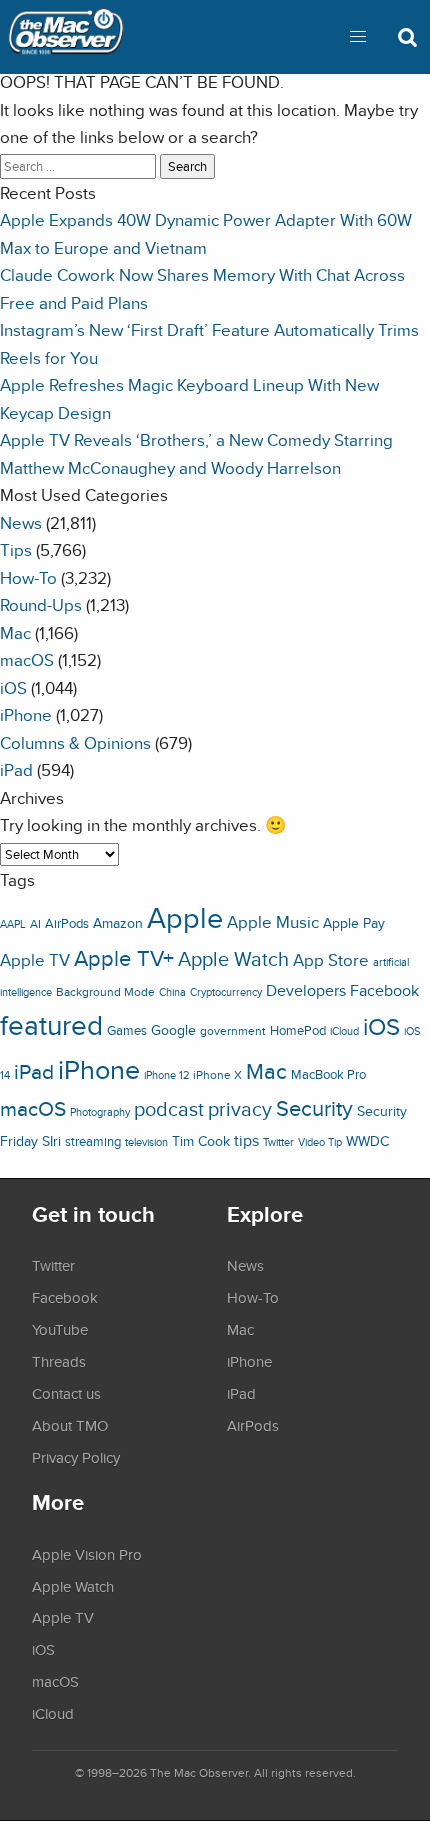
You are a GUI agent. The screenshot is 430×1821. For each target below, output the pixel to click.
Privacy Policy (76, 1457)
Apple (185, 917)
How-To (28, 577)
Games (127, 1030)
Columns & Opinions (75, 742)
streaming (93, 1141)
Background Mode (105, 991)
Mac (15, 632)
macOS (27, 659)
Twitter (278, 1142)
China (172, 992)
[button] (358, 37)
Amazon (118, 923)
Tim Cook (201, 1140)
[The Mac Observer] (66, 37)
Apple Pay (354, 923)
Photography (100, 1112)
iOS (13, 687)
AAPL (13, 924)
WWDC (367, 1141)
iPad (16, 769)
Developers (306, 990)
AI (35, 924)
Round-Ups (41, 604)
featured (51, 1025)
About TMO (70, 1425)
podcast (169, 1108)
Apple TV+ (124, 958)
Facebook (384, 990)
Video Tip (320, 1142)
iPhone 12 (166, 1075)
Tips (16, 549)
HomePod (298, 1030)
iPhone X (217, 1075)
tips (246, 1140)
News (21, 522)
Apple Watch (233, 959)
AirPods (67, 923)
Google (173, 1029)
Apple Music (273, 922)
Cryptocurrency (226, 992)
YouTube (60, 1329)
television (146, 1142)
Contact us (66, 1393)
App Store (331, 960)
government (233, 1030)
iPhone (26, 714)
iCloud (344, 1031)
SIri (51, 1141)
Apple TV (35, 960)
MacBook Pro (328, 1074)
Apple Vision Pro (87, 1554)
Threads (59, 1361)
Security (314, 1108)
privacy (240, 1108)
